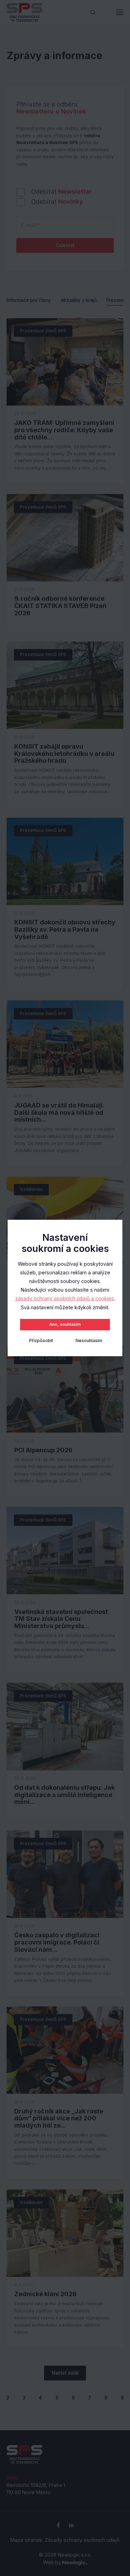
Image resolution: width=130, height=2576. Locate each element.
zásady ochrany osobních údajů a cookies (65, 1298)
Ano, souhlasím (65, 1324)
